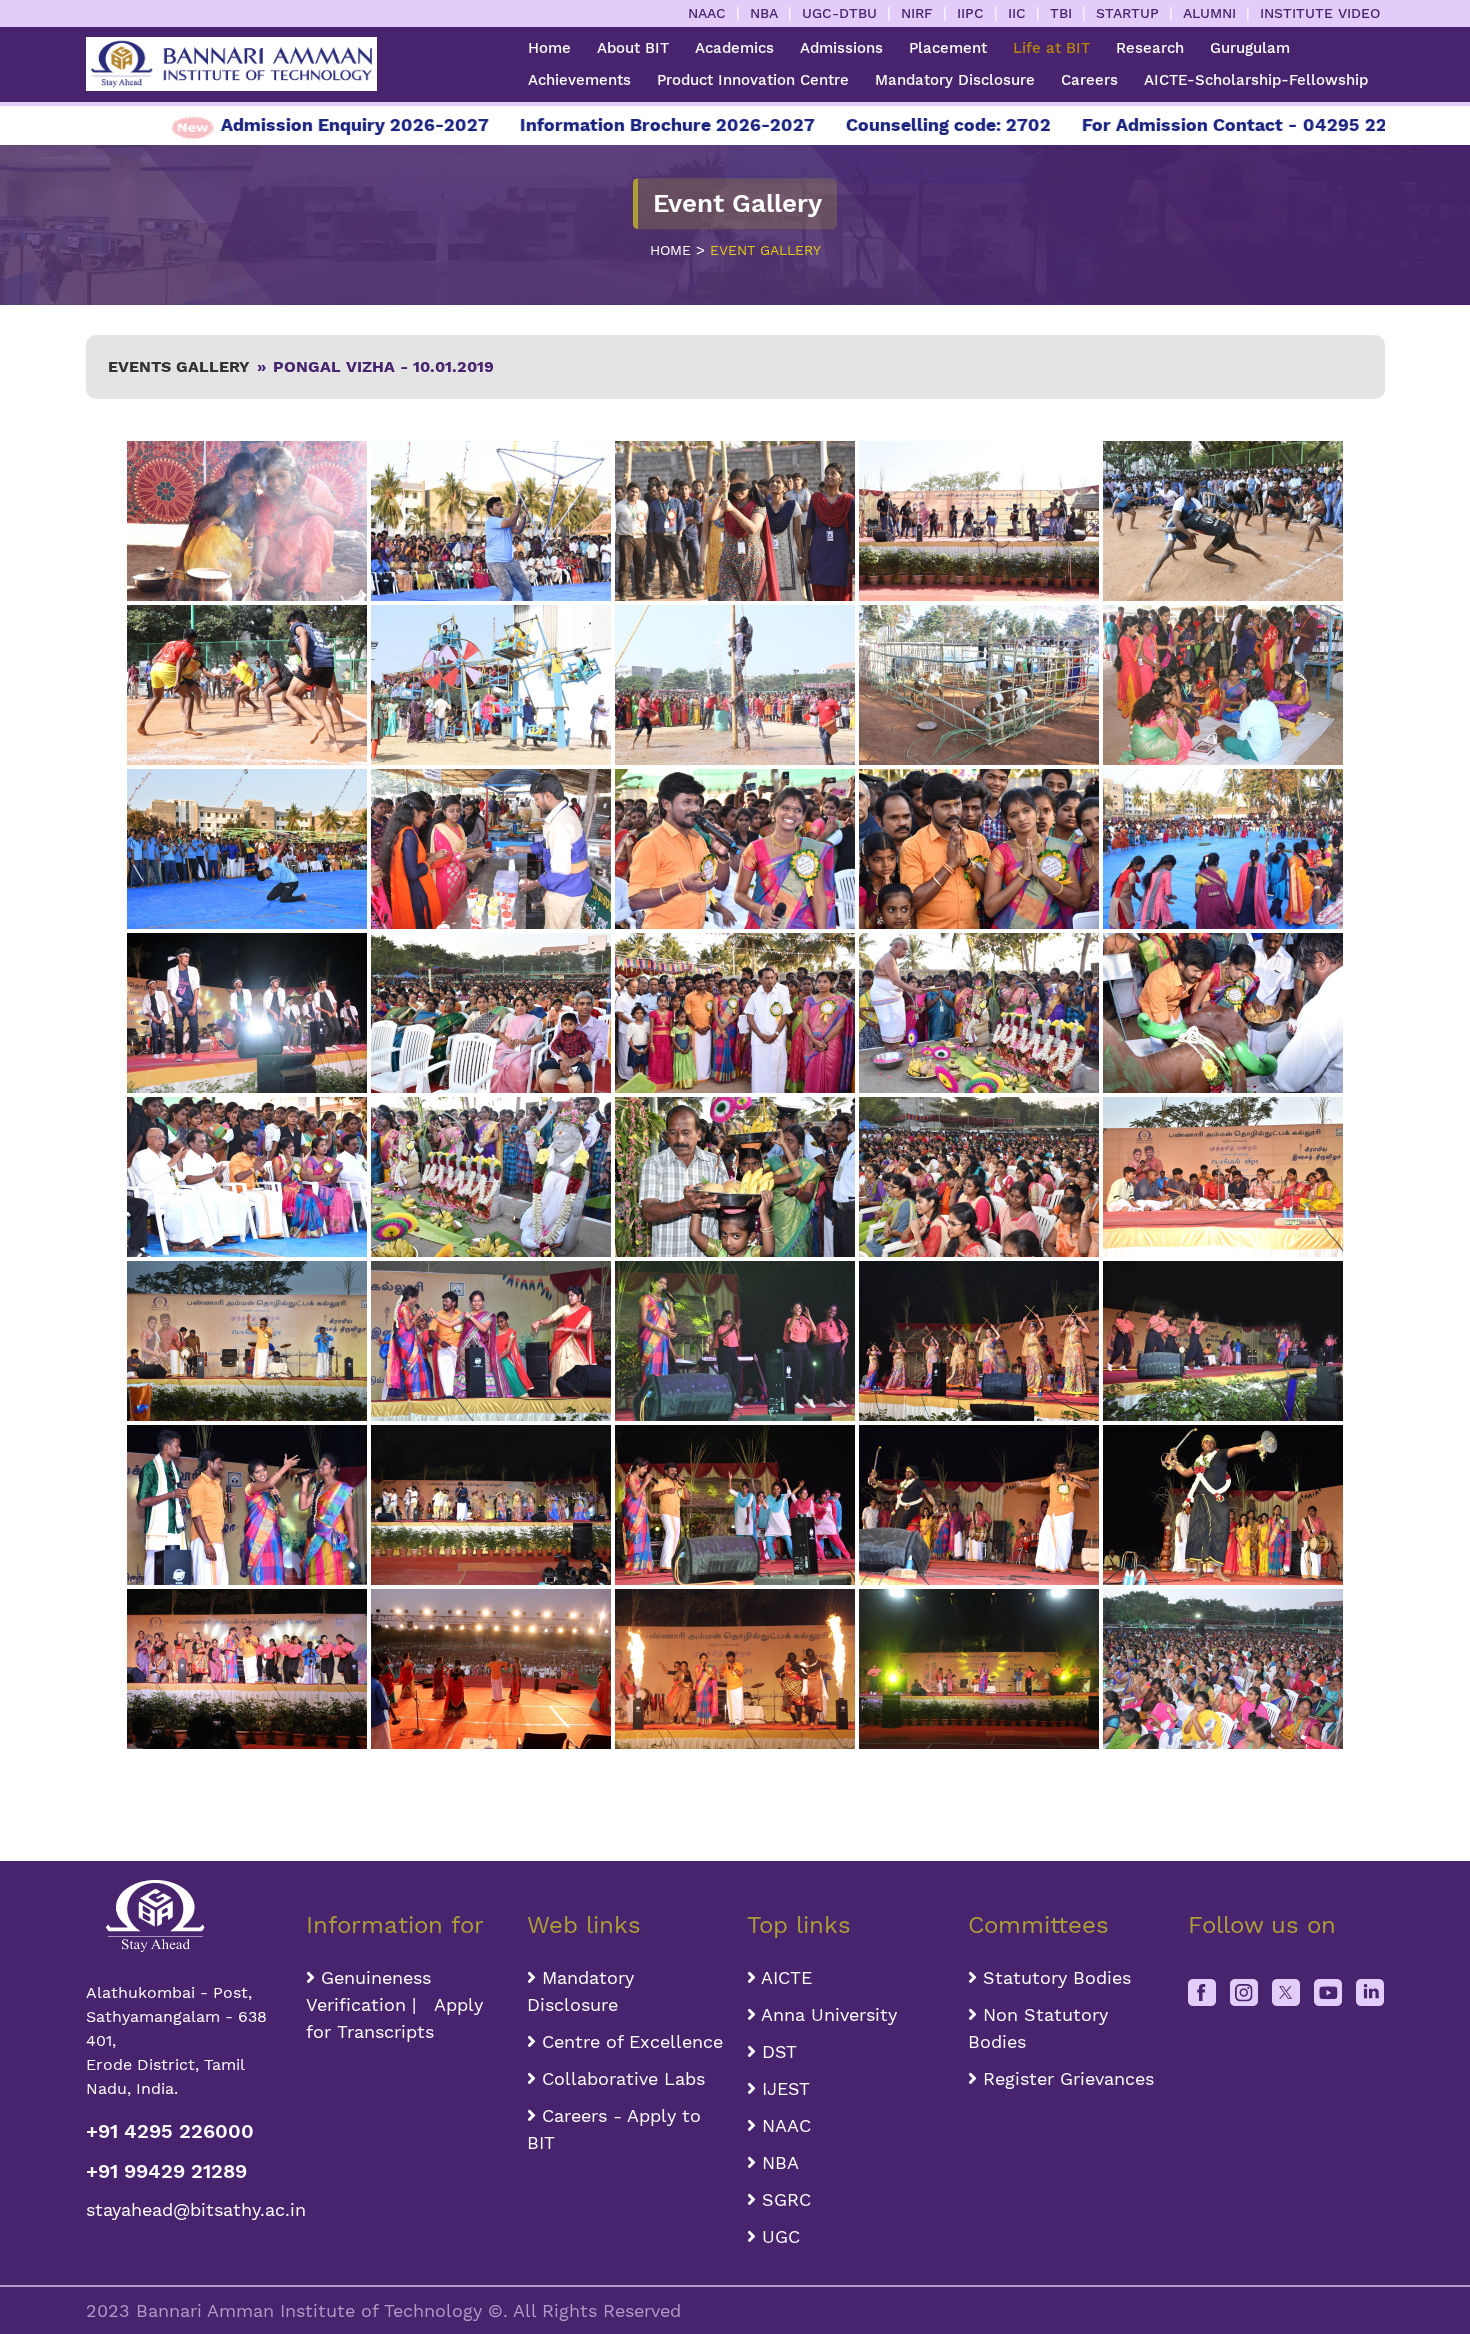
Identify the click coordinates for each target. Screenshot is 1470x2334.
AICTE (784, 1977)
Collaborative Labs (620, 2078)
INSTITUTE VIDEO (1320, 13)
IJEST (783, 2088)
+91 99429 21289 (166, 2171)
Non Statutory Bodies (1038, 2028)
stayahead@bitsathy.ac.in (184, 2209)
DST (776, 2051)
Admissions (841, 48)
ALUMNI (1209, 13)
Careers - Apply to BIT (614, 2129)
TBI (1061, 13)
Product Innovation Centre (753, 80)
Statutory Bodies (1054, 1977)
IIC (1017, 13)
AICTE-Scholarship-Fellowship (1256, 80)
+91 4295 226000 (170, 2131)
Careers (1089, 80)
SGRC (783, 2199)
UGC (778, 2236)
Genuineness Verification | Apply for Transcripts (394, 2004)
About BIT (633, 48)
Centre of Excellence (629, 2041)
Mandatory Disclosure (955, 80)
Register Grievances (1065, 2078)
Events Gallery (179, 366)
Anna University (826, 2014)
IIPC (970, 13)
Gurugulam (1250, 48)
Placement (948, 48)
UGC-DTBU (839, 13)
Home (549, 48)
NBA (764, 13)
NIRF (917, 13)
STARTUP (1127, 13)
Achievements (579, 80)
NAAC (707, 13)
